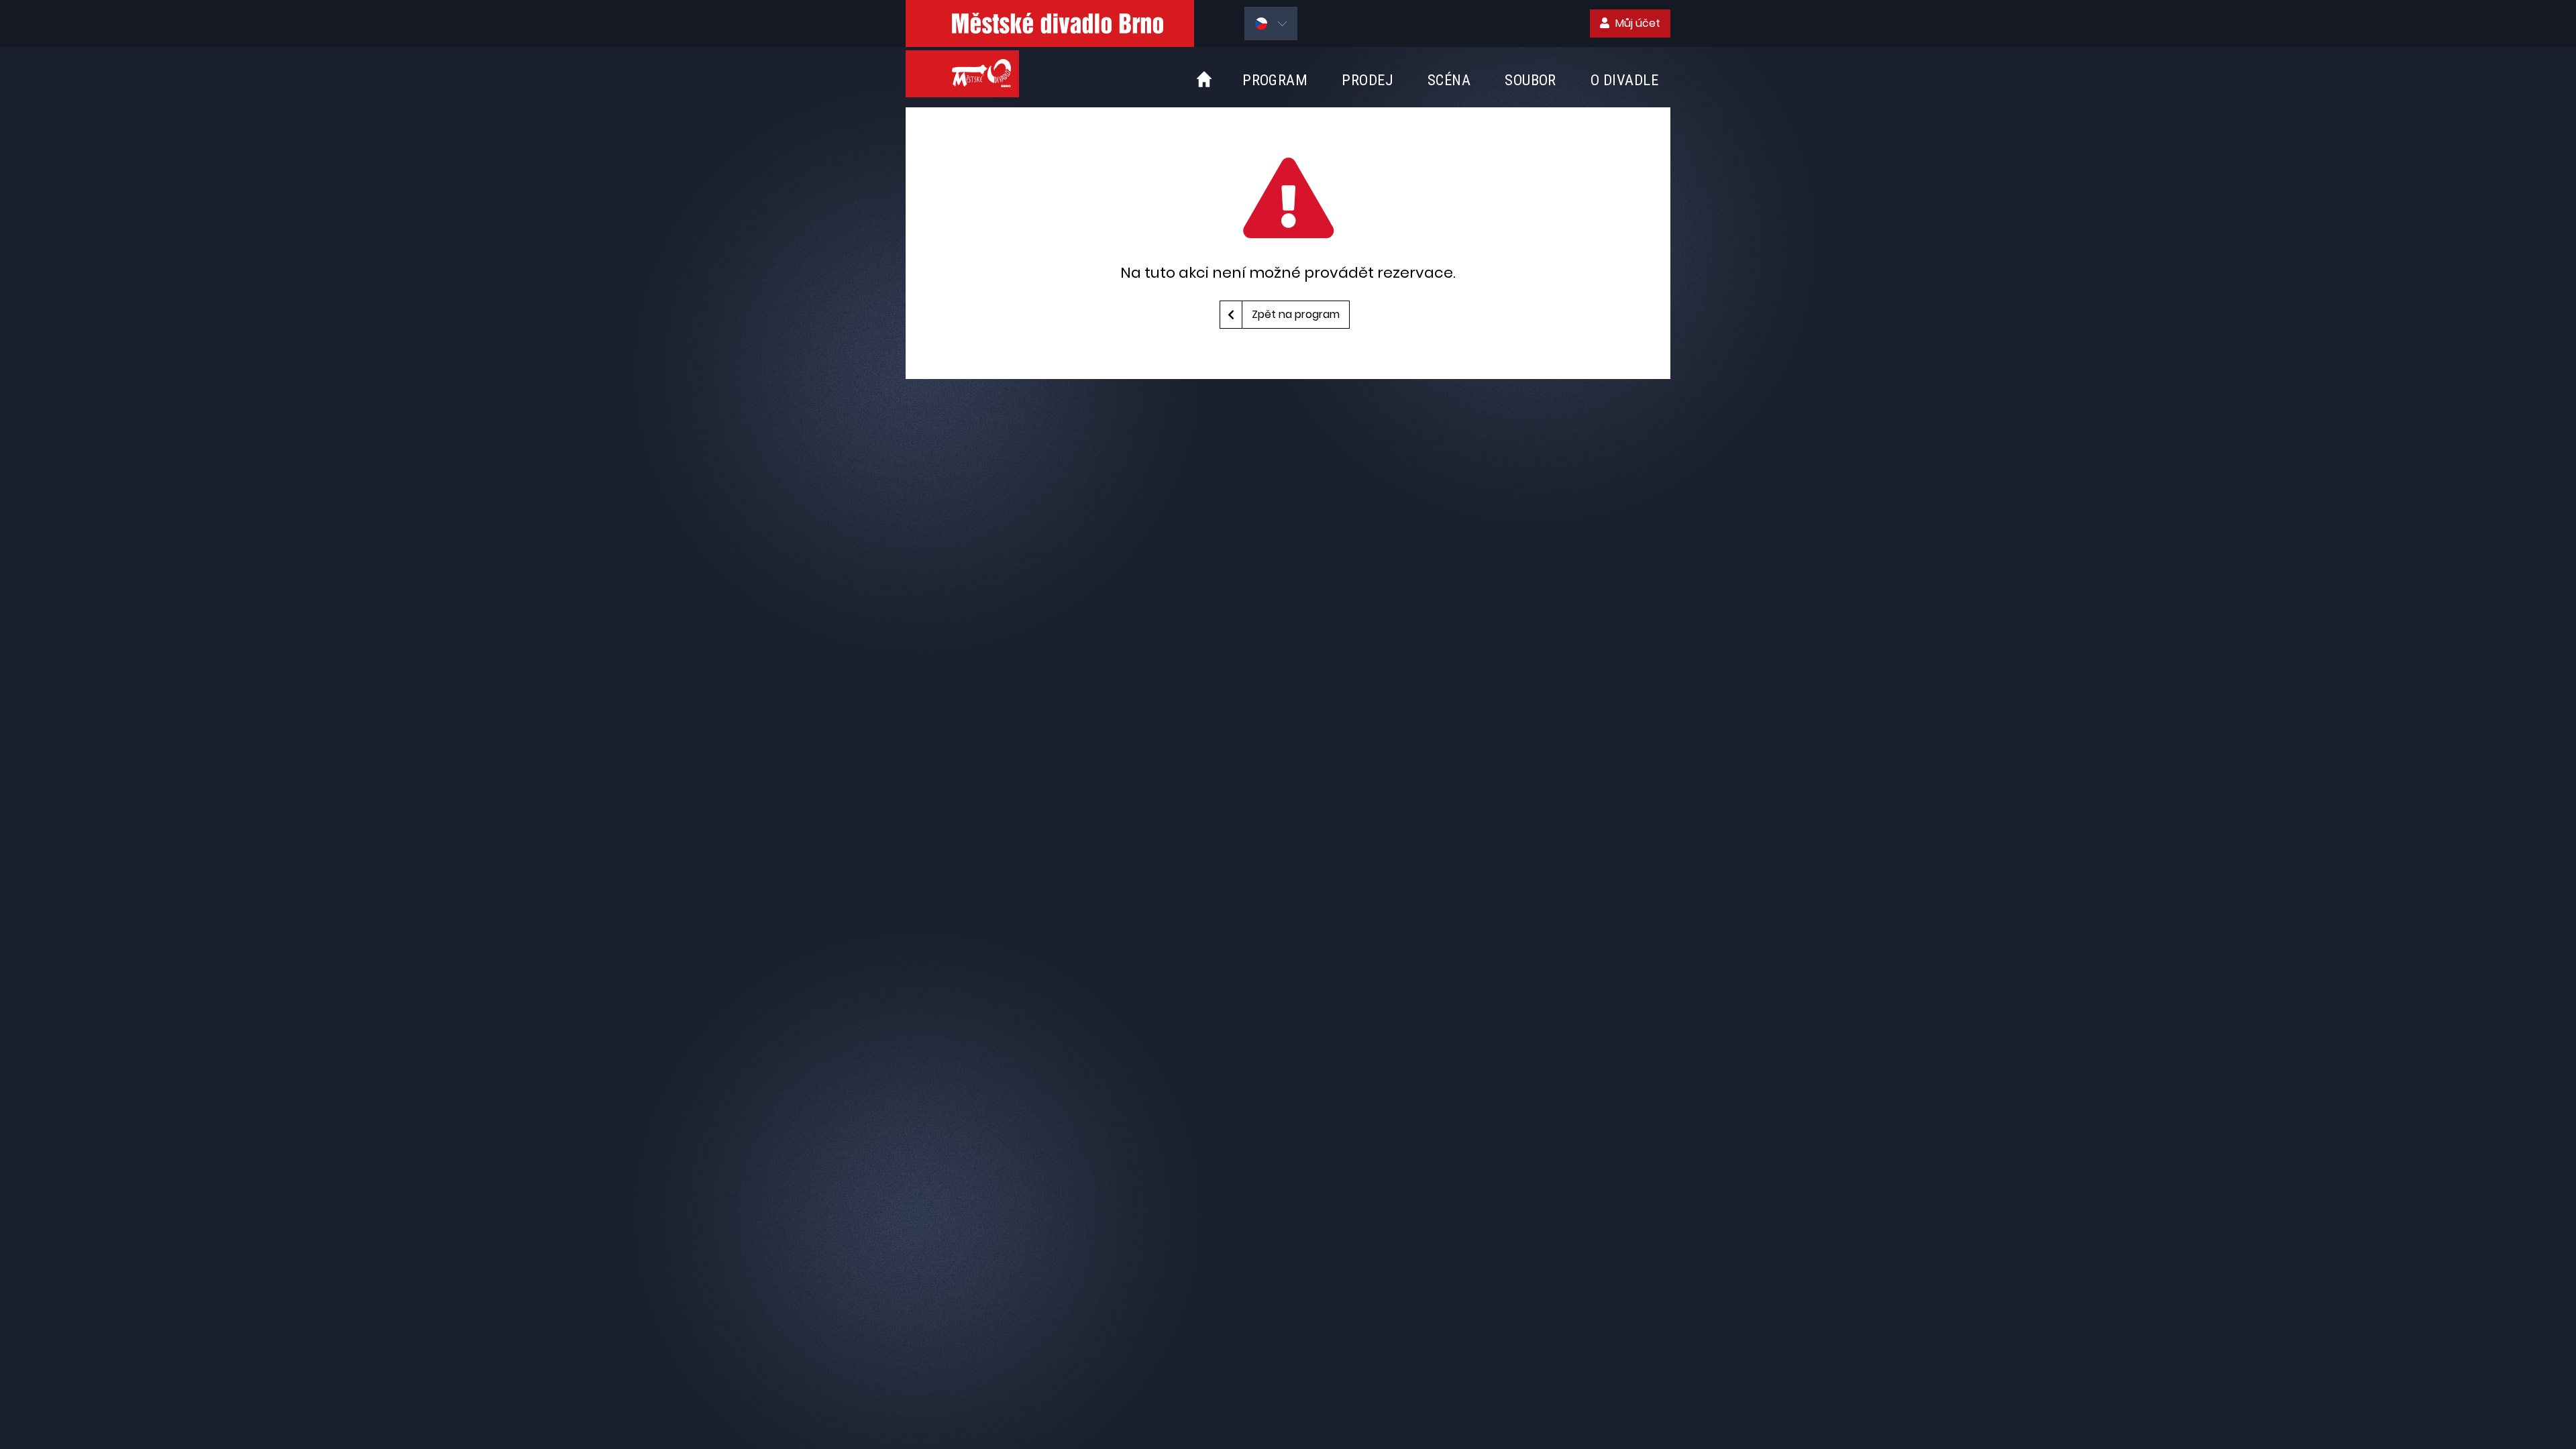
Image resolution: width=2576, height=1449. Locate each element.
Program (1275, 80)
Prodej (1367, 80)
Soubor (1531, 80)
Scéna (1449, 80)
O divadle (1624, 80)
